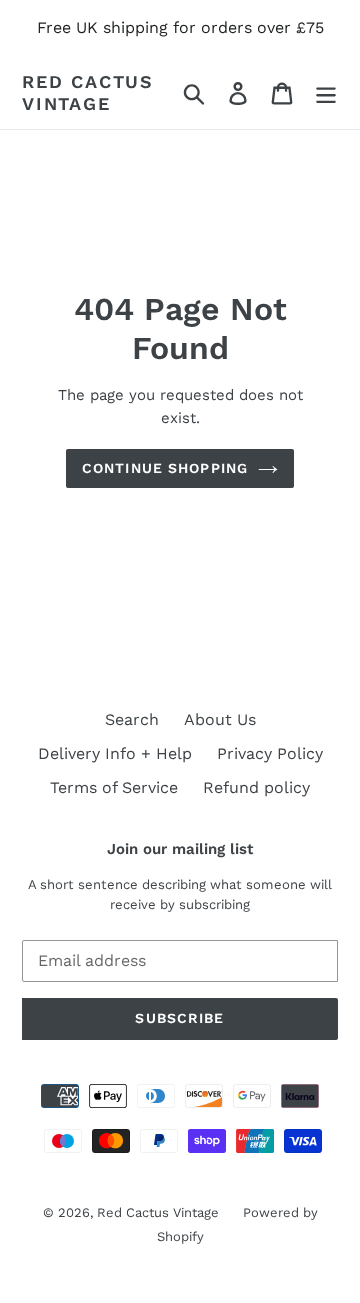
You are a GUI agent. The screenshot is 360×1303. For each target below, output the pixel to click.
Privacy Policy (270, 753)
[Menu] (326, 92)
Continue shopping (165, 468)
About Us (220, 719)
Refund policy (256, 787)
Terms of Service (114, 787)
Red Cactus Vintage (88, 92)
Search (132, 719)
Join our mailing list (180, 849)
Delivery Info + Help (115, 753)
